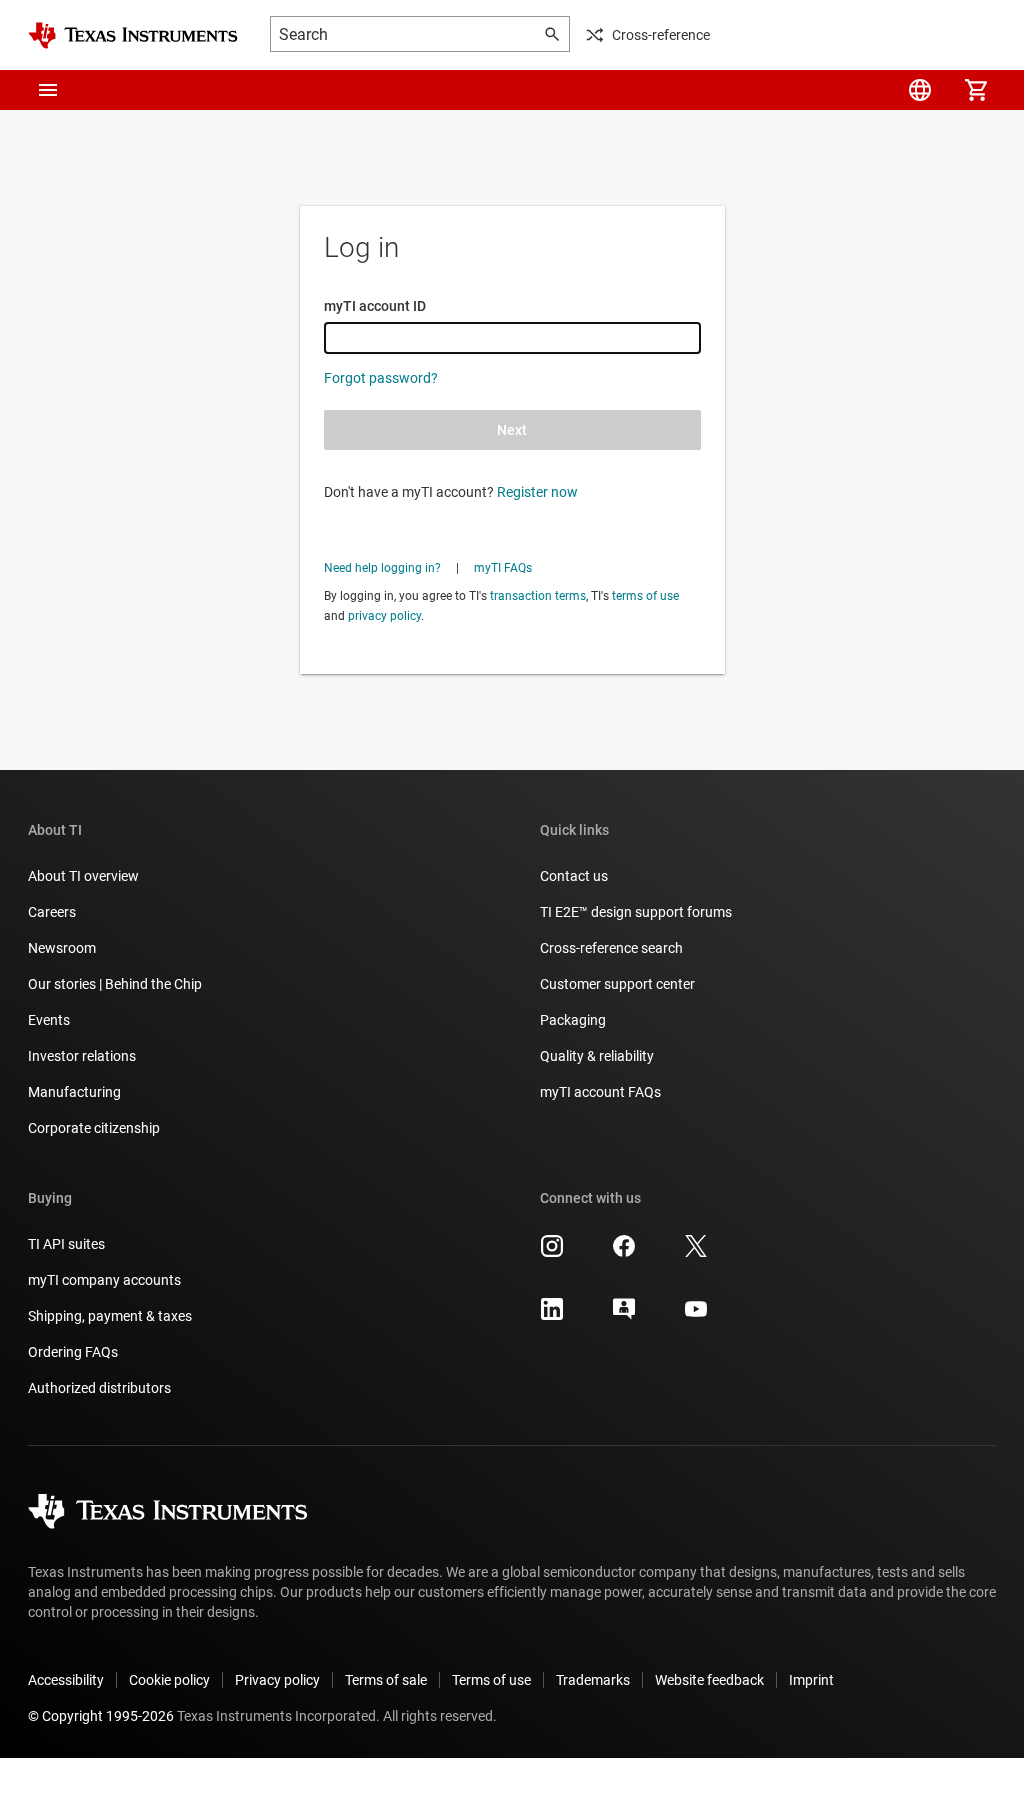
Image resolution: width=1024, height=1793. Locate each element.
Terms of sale (386, 1680)
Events (49, 1020)
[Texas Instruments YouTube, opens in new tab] (696, 1316)
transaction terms (538, 596)
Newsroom (62, 948)
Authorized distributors (99, 1388)
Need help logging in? (382, 568)
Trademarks (593, 1680)
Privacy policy (277, 1680)
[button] (48, 90)
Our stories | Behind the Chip (115, 984)
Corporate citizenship (94, 1128)
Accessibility (66, 1680)
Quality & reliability (597, 1056)
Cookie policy (169, 1680)
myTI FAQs (503, 568)
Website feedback (709, 1680)
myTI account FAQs (600, 1092)
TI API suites (66, 1244)
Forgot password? (381, 378)
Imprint (811, 1680)
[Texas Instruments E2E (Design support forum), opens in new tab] (624, 1316)
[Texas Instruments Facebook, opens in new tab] (624, 1253)
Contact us (574, 876)
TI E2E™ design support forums (636, 912)
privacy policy (384, 616)
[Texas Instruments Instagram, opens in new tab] (552, 1253)
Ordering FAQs (73, 1352)
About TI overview (83, 876)
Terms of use (491, 1680)
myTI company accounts (104, 1280)
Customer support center (617, 984)
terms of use (645, 596)
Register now (537, 492)
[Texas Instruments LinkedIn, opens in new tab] (552, 1316)
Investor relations (82, 1056)
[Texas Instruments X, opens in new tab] (696, 1253)
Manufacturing (74, 1092)
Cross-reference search (611, 948)
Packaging (573, 1020)
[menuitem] (920, 90)
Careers (52, 912)
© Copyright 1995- (101, 1716)
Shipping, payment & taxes (110, 1316)
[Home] (133, 35)
